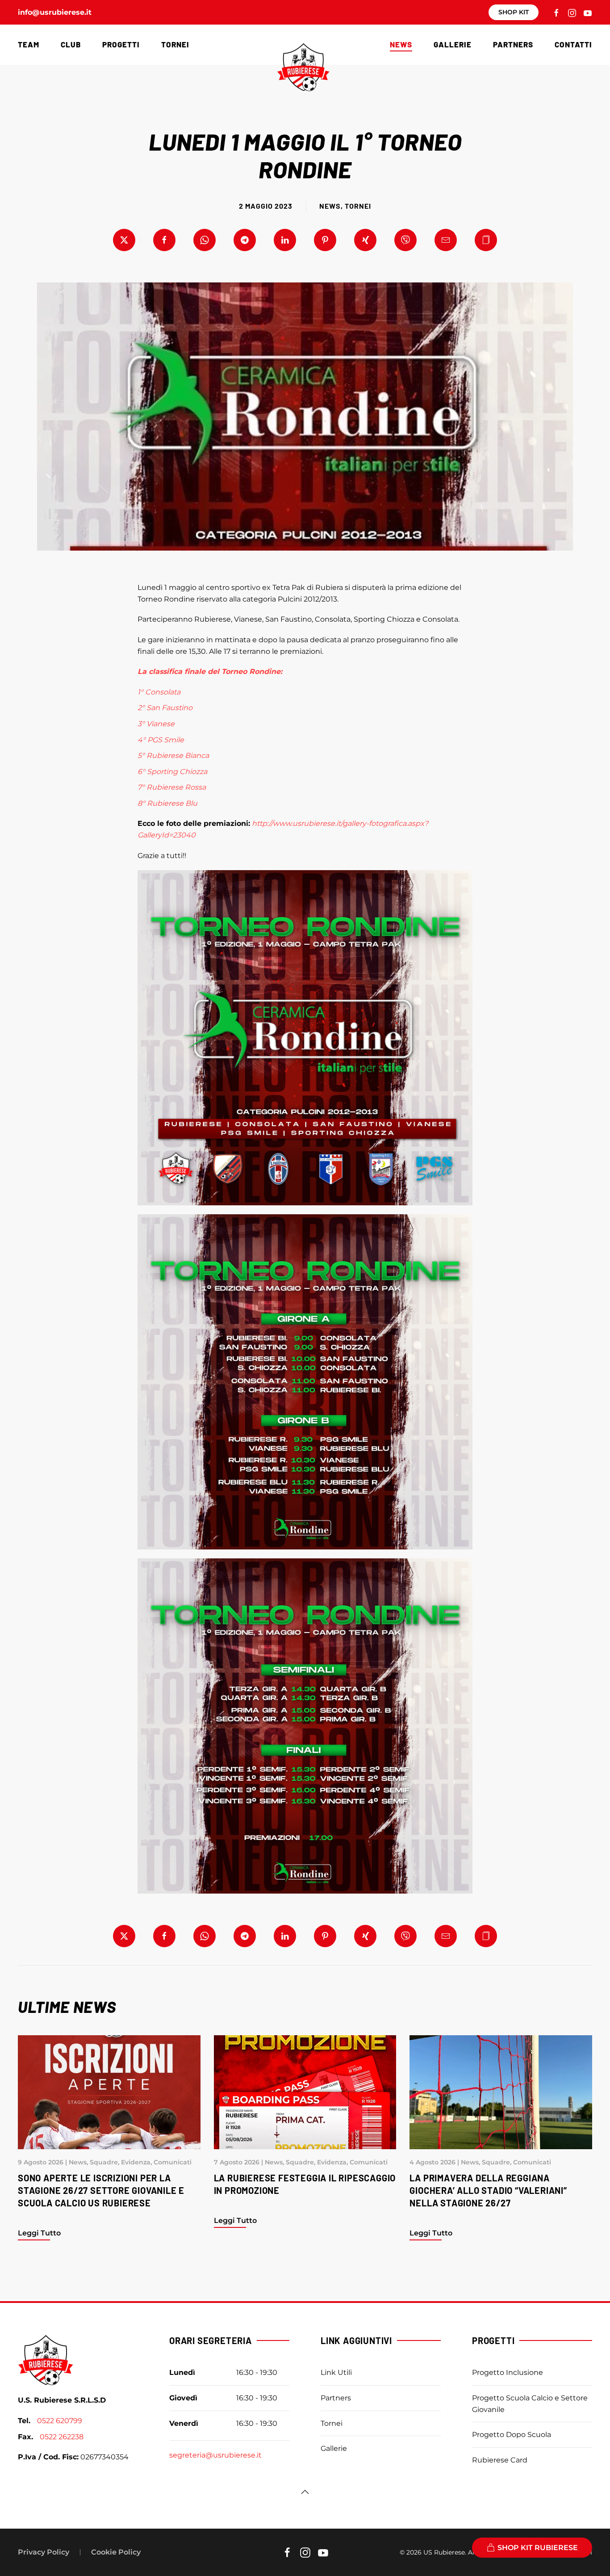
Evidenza (136, 2162)
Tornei (358, 206)
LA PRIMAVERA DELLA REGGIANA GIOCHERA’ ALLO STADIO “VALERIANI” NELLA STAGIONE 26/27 (488, 2190)
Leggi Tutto (39, 2233)
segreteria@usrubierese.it (215, 2455)
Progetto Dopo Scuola (512, 2435)
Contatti (573, 44)
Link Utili (336, 2372)
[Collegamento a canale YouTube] (588, 12)
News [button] (401, 44)
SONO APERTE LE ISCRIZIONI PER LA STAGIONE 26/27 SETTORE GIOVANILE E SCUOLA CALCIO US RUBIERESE (101, 2190)
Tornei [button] (175, 44)
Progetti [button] (121, 44)
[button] (486, 240)
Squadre (104, 2162)
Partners (513, 44)
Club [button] (71, 44)
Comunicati (173, 2162)
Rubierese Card (500, 2460)
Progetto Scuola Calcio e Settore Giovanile (530, 2404)
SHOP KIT (514, 12)
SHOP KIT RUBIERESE (538, 2548)
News (330, 206)
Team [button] (29, 44)
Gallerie (453, 44)
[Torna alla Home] (305, 67)
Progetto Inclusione (508, 2372)
